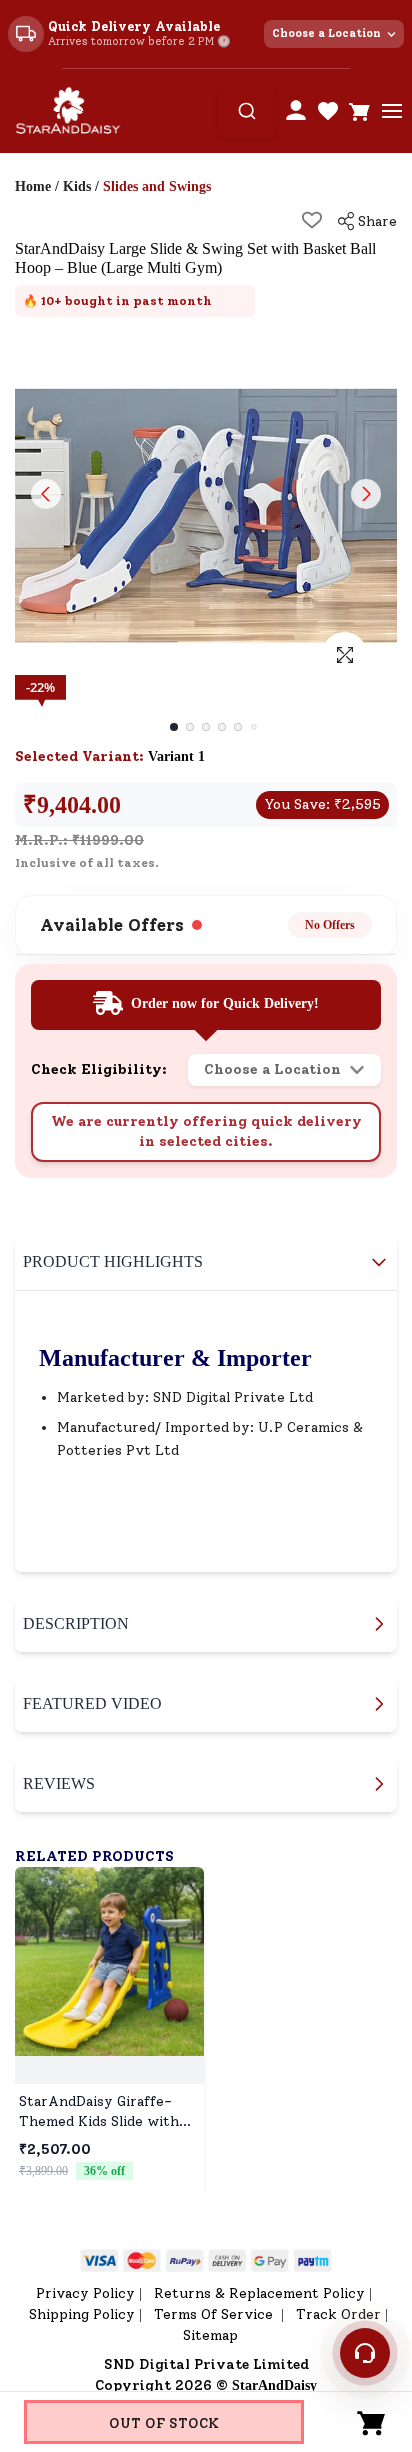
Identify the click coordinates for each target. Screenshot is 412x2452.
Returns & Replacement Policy (259, 2293)
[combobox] (247, 111)
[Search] (247, 111)
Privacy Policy (85, 2293)
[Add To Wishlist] (312, 220)
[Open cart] (360, 111)
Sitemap (210, 2335)
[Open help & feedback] (365, 2353)
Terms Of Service (215, 2314)
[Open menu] (392, 111)
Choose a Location (326, 33)
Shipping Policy (82, 2314)
